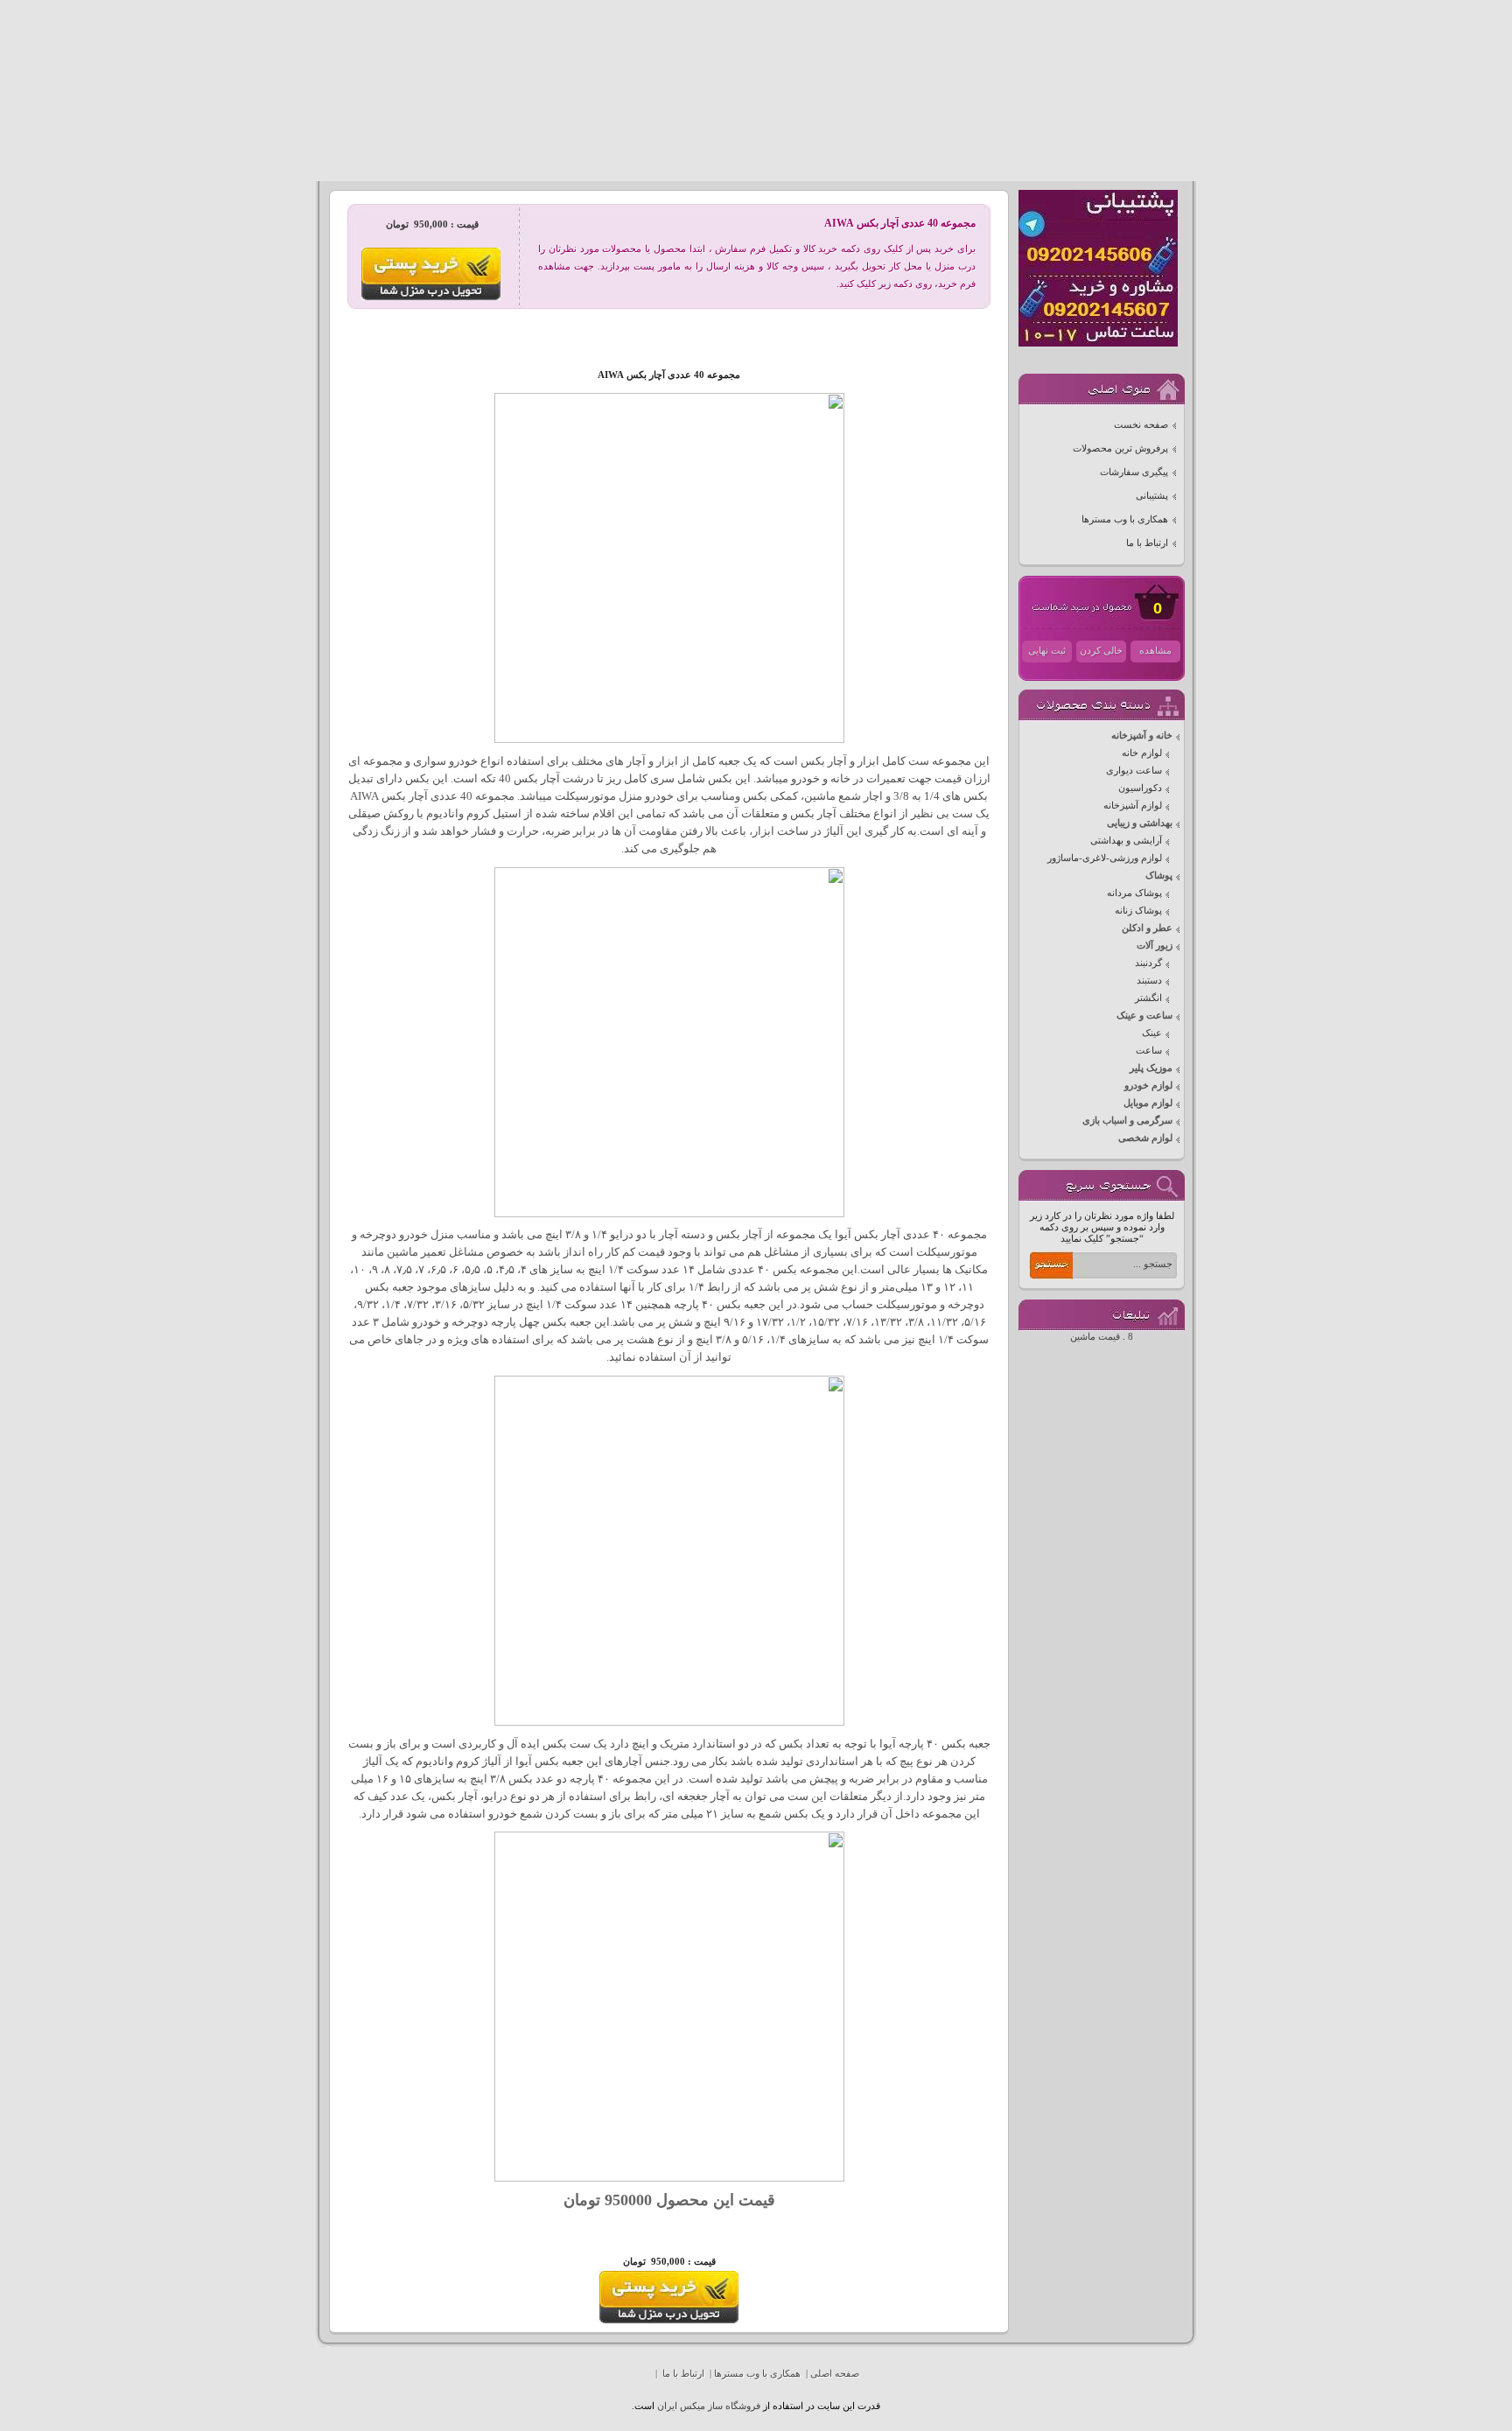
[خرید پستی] (669, 2320)
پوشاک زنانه (1138, 911)
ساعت (1149, 1051)
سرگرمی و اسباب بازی (1127, 1121)
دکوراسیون (1140, 788)
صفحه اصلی (835, 2374)
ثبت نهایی (1047, 651)
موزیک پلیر (1151, 1068)
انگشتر (1148, 998)
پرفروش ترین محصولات (1120, 448)
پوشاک (1159, 876)
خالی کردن (1101, 651)
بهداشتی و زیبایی (1140, 823)
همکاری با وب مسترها (1125, 519)
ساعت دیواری (1134, 771)
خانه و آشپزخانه (1142, 736)
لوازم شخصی (1145, 1138)
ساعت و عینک (1144, 1016)
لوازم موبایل (1148, 1103)
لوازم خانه (1142, 753)
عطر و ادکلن (1147, 928)
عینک (1152, 1033)
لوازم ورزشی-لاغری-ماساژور (1105, 858)
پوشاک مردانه (1134, 893)
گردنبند (1148, 963)
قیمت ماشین (1095, 1337)
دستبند (1149, 981)
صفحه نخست (1141, 425)
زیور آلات (1155, 946)
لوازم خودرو (1148, 1086)
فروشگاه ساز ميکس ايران (709, 2406)
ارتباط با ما (1147, 543)
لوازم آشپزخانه (1133, 806)
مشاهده (1155, 651)
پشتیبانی (1152, 496)
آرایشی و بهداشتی (1126, 841)
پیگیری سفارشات (1134, 472)
